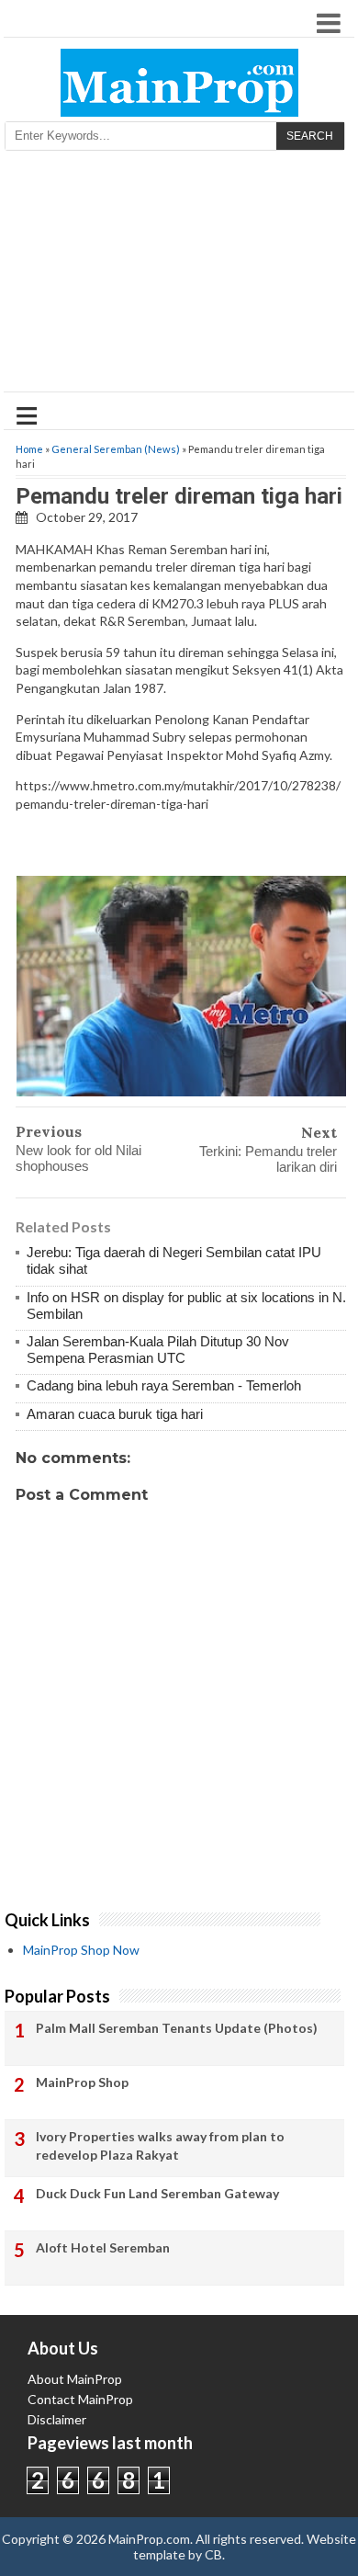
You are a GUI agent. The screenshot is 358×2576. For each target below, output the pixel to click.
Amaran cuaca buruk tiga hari (115, 1414)
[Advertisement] (179, 277)
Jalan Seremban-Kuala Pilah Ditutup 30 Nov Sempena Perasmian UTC (158, 1350)
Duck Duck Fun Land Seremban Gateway (157, 2193)
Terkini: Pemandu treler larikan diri (268, 1159)
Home (29, 449)
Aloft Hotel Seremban (103, 2247)
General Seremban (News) (116, 449)
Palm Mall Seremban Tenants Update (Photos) (177, 2028)
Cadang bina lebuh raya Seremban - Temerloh (164, 1385)
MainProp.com (149, 2539)
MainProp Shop (82, 2082)
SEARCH (310, 136)
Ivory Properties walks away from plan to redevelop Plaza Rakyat (160, 2145)
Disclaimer (57, 2419)
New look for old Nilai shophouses (78, 1158)
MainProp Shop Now (81, 1950)
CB (213, 2554)
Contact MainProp (80, 2399)
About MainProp (75, 2379)
